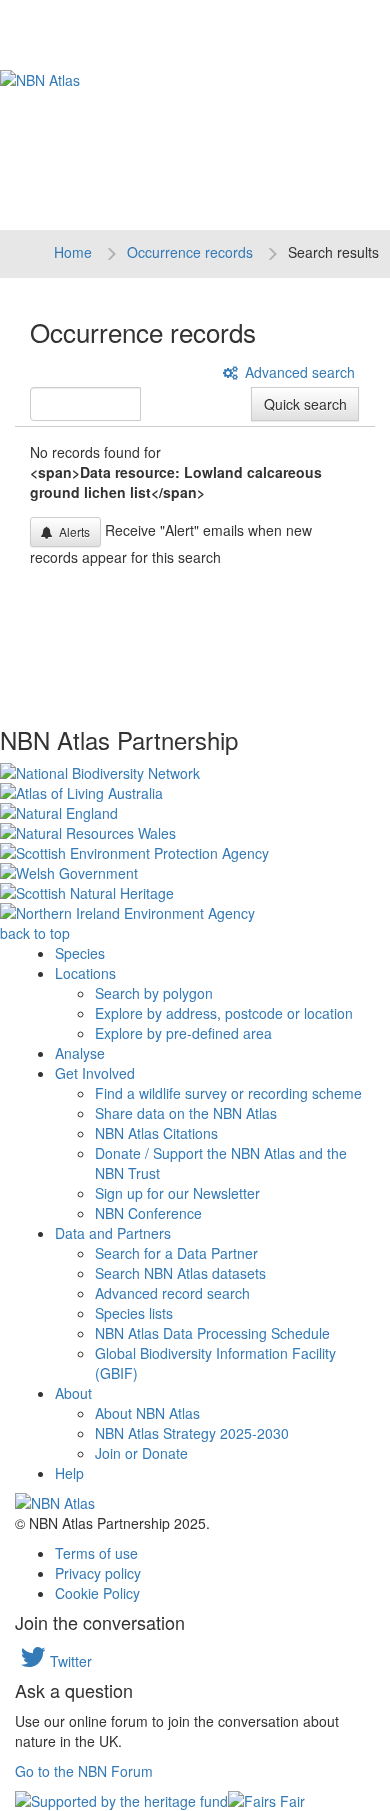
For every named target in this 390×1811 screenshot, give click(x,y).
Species (80, 953)
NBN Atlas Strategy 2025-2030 (192, 1433)
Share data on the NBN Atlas (186, 1113)
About (73, 1393)
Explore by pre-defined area (183, 1033)
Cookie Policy (97, 1593)
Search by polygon (154, 993)
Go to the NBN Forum (84, 1771)
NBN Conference (148, 1213)
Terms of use (96, 1553)
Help (69, 1473)
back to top (35, 933)
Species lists (134, 1313)
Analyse (80, 1053)
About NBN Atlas (147, 1413)
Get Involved (95, 1073)
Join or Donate (141, 1453)
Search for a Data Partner (176, 1253)
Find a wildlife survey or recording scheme (228, 1093)
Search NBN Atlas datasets (180, 1273)
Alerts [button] (71, 531)
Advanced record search (172, 1293)
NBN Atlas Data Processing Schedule (212, 1333)
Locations (85, 973)
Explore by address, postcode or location (224, 1013)
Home (73, 252)
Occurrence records (190, 252)
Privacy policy (98, 1573)
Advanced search (298, 372)
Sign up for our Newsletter (177, 1193)
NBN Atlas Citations (156, 1133)
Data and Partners (113, 1233)
